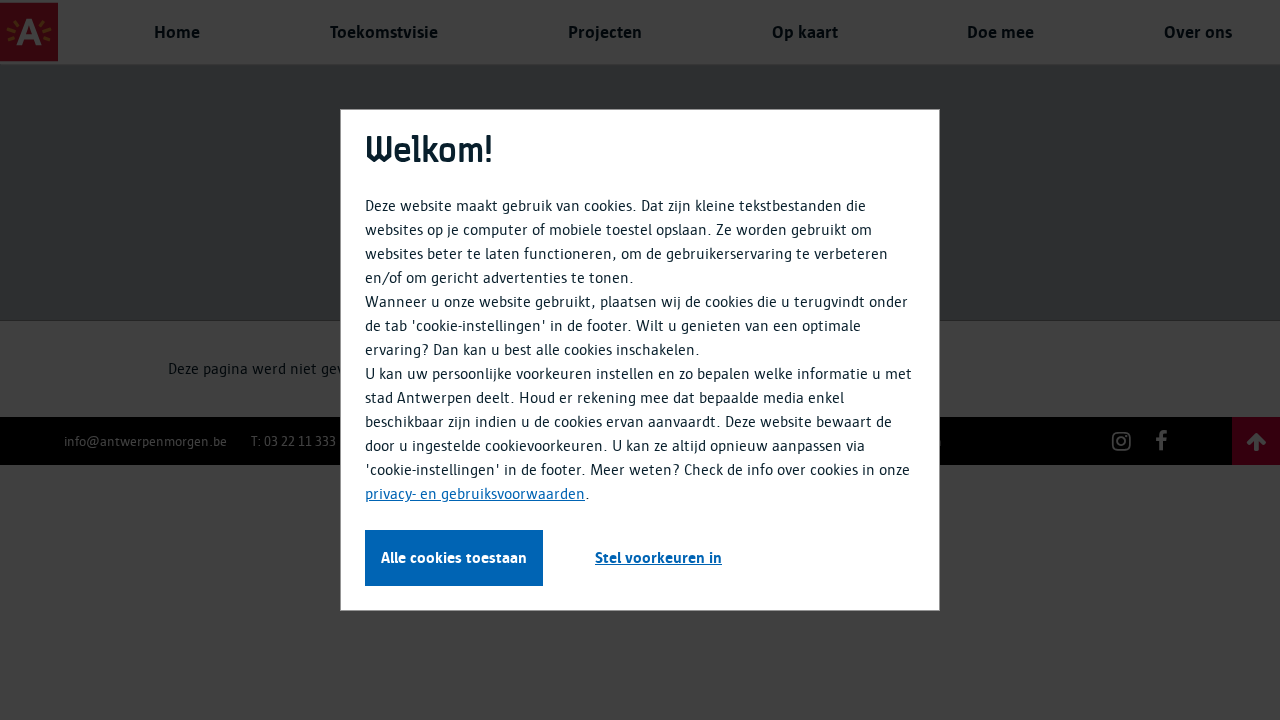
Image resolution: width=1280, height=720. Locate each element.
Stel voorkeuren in (658, 558)
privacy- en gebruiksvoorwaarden (475, 494)
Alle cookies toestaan (454, 558)
